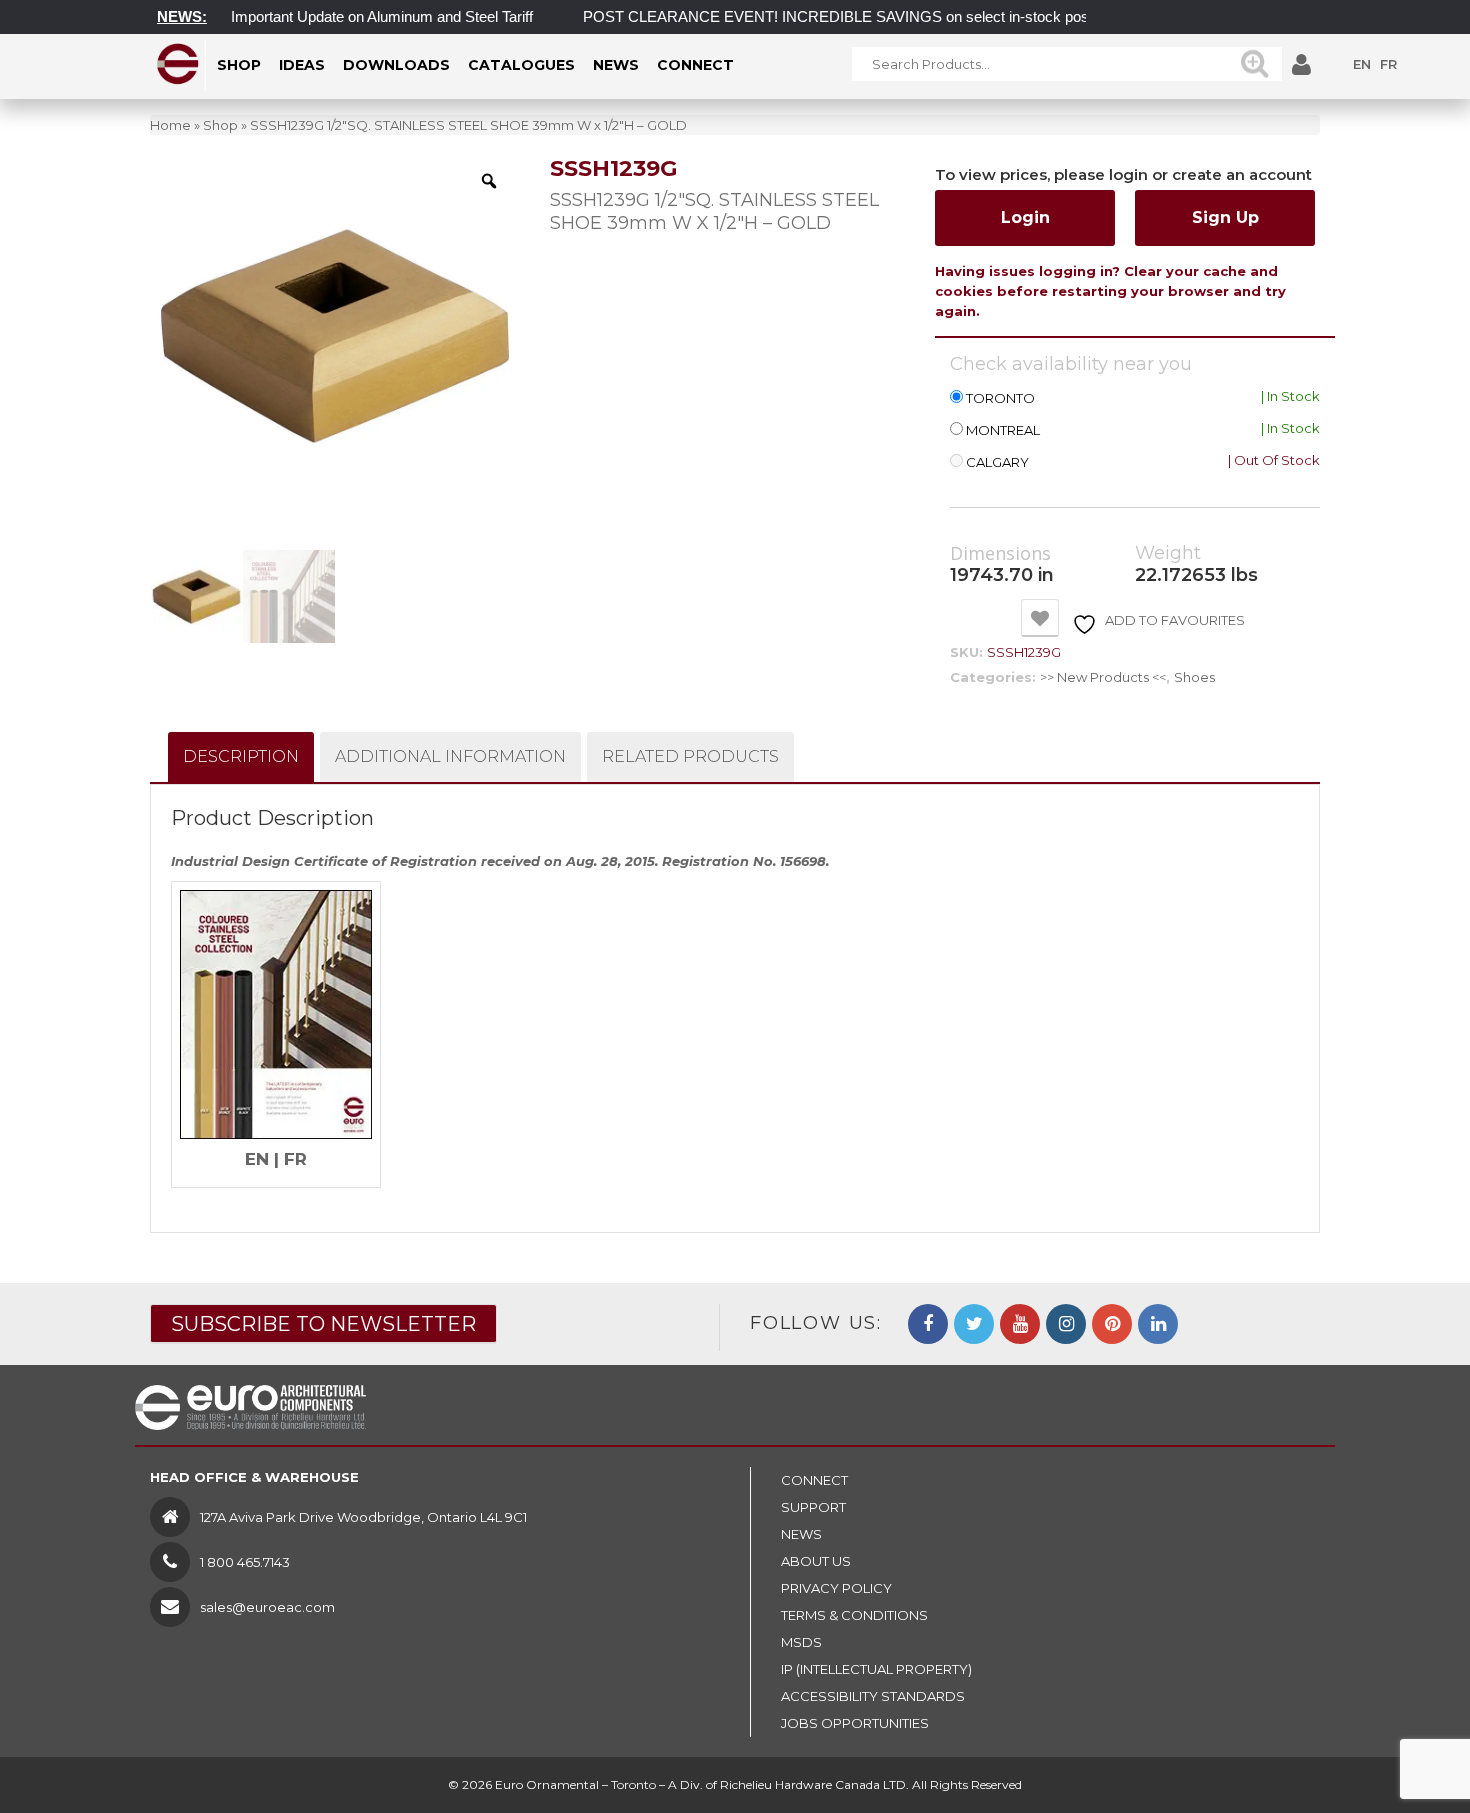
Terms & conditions (854, 1615)
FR (1388, 64)
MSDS (801, 1642)
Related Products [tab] (690, 756)
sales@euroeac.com (267, 1607)
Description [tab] (241, 756)
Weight (1168, 553)
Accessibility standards (873, 1696)
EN (1362, 64)
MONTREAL (1003, 430)
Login (1025, 217)
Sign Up (1225, 217)
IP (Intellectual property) (876, 1669)
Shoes (1194, 677)
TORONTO (1000, 398)
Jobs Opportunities (855, 1723)
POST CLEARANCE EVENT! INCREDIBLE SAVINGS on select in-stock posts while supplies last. (877, 16)
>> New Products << (1103, 677)
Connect (814, 1480)
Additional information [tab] (450, 756)
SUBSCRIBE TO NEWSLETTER (323, 1324)
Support (813, 1507)
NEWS (801, 1534)
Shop (220, 125)
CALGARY (997, 462)
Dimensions (1000, 554)
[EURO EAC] (178, 64)
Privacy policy (836, 1588)
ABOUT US (816, 1561)
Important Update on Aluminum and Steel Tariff (354, 16)
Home (170, 125)
